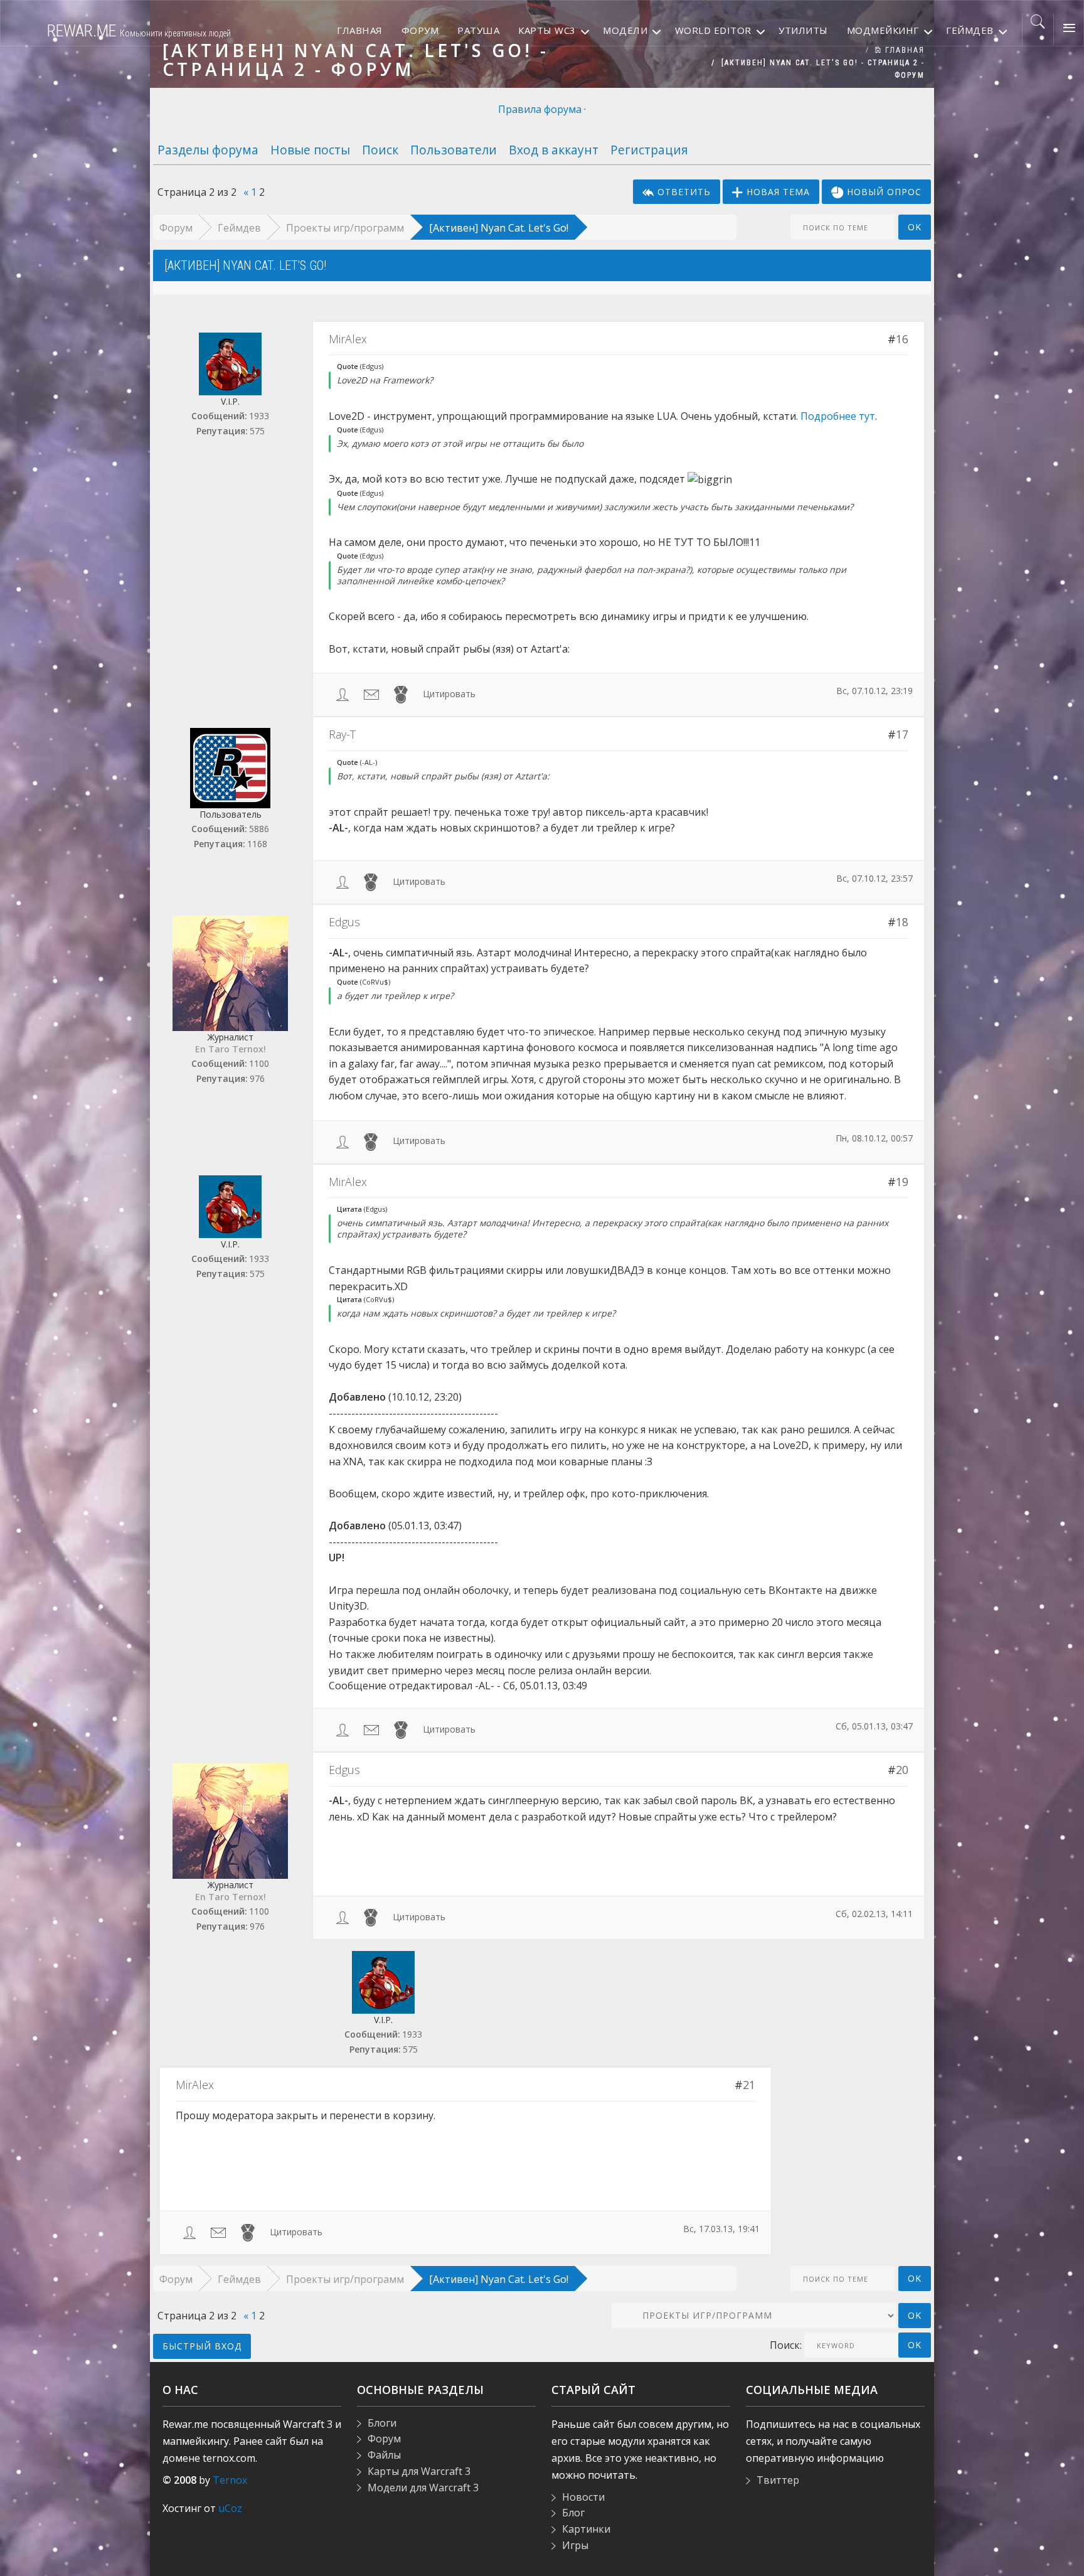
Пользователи (454, 150)
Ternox (230, 2480)
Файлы (384, 2455)
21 (749, 2085)
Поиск (380, 150)
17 (902, 734)
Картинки (586, 2529)
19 (902, 1182)
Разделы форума (208, 150)
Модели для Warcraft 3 (423, 2488)
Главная (903, 50)
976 (257, 1078)
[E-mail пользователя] (371, 694)
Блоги (382, 2423)
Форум (176, 228)
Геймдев (239, 228)
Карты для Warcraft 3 (419, 2471)
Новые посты (310, 150)
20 (902, 1770)
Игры (575, 2545)
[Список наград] (401, 694)
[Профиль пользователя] (343, 694)
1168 (257, 844)
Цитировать (449, 694)
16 (902, 339)
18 (902, 922)
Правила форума (540, 109)
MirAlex (348, 339)
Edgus (344, 922)
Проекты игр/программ (345, 228)
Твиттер (778, 2480)
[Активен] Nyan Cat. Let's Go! (499, 228)
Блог (573, 2513)
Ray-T (342, 734)
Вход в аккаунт (554, 150)
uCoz (230, 2508)
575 (257, 431)
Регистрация (649, 150)
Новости (583, 2497)
